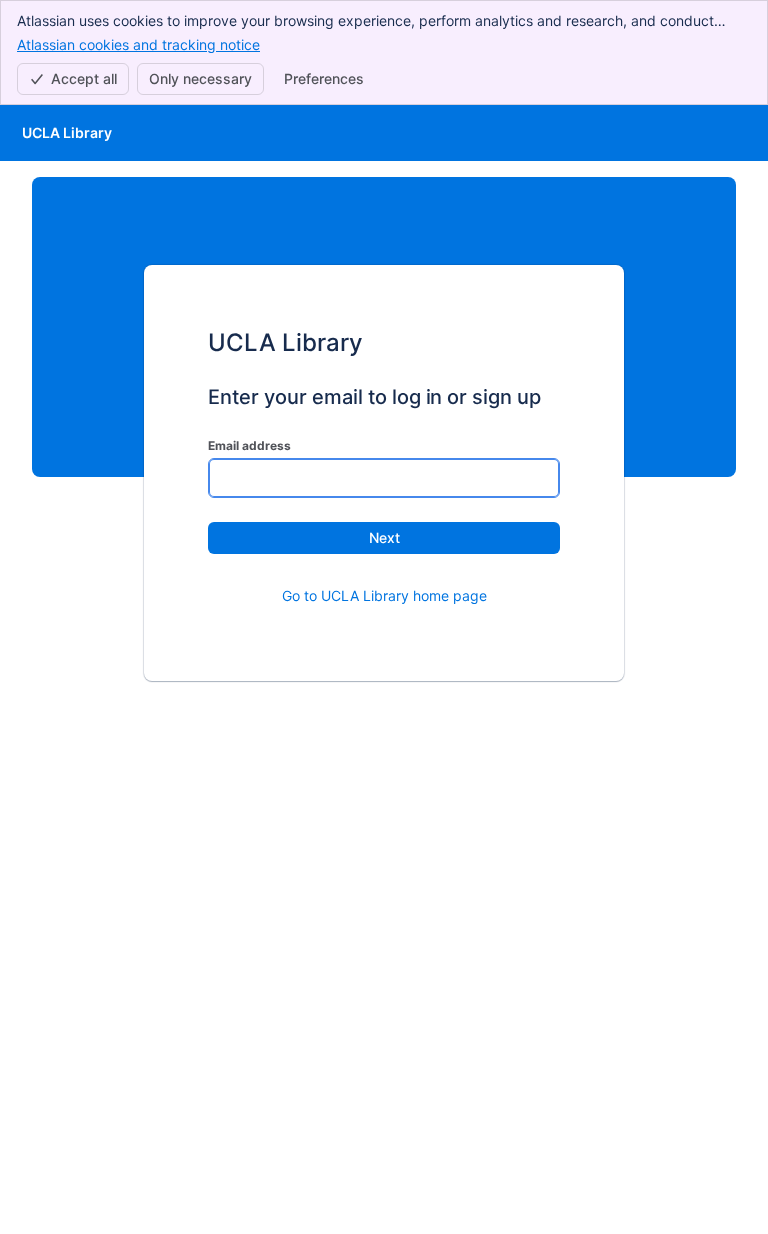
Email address (249, 445)
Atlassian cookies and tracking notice (138, 44)
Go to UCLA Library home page (384, 595)
